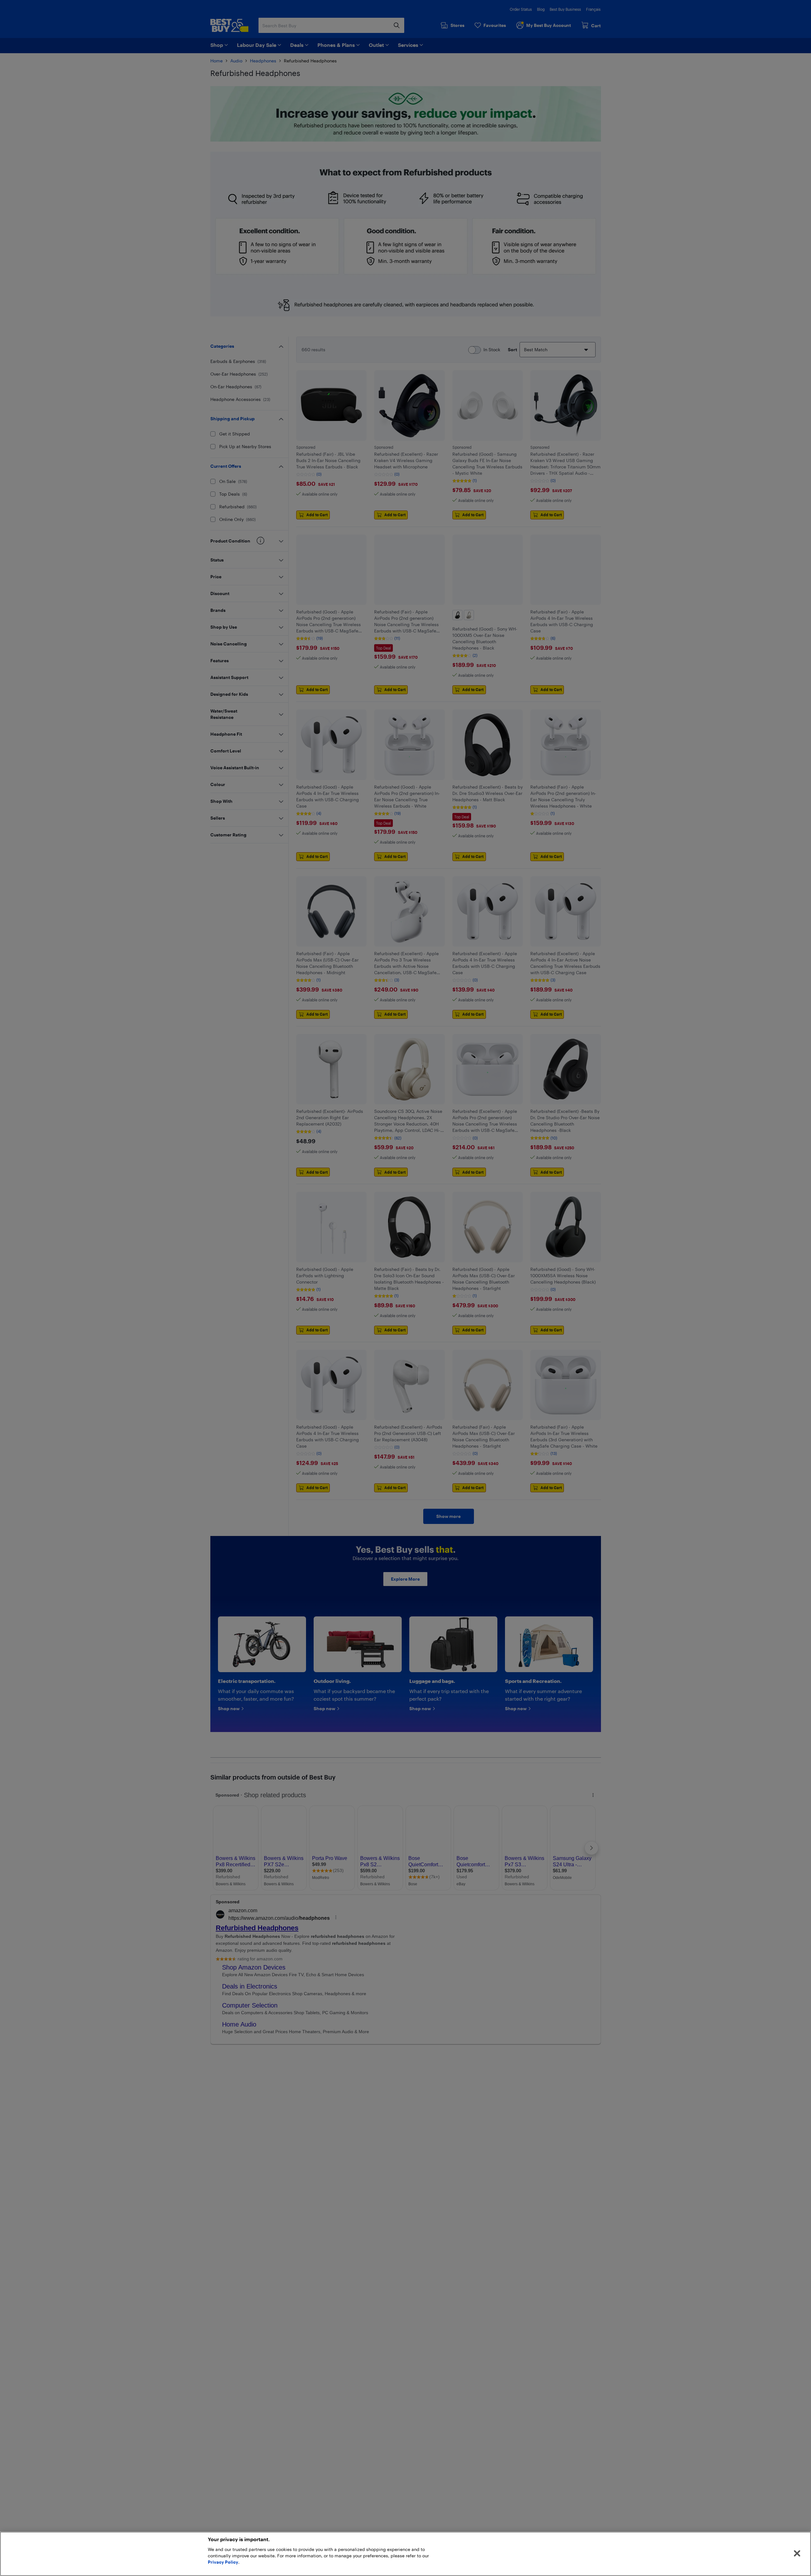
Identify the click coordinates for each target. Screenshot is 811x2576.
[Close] (797, 2554)
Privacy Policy (223, 2562)
